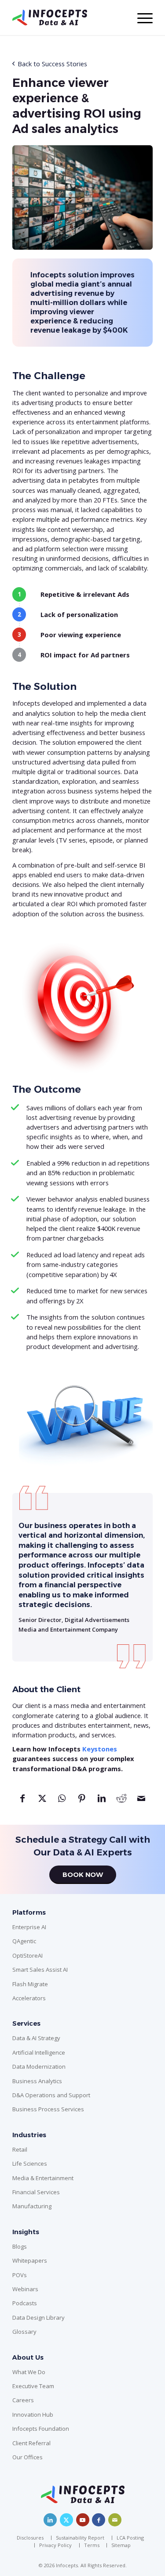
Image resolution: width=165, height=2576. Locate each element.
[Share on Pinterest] (82, 1802)
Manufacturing (32, 2206)
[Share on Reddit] (121, 1802)
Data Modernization (39, 2067)
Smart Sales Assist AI (40, 1970)
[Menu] (141, 18)
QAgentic (24, 1941)
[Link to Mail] (115, 2520)
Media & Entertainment (43, 2178)
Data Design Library (38, 2318)
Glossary (24, 2332)
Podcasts (25, 2303)
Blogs (20, 2246)
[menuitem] (32, 2538)
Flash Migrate (30, 1984)
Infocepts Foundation (41, 2429)
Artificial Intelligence (39, 2052)
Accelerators (29, 1998)
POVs (20, 2275)
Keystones (100, 1749)
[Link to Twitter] (66, 2520)
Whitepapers (30, 2260)
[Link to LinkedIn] (50, 2520)
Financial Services (36, 2192)
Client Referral (31, 2443)
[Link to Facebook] (99, 2520)
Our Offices (27, 2457)
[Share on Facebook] (22, 1802)
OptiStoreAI (27, 1955)
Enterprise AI (29, 1927)
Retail (20, 2149)
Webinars (25, 2289)
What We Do (29, 2372)
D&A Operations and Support (51, 2095)
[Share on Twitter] (42, 1802)
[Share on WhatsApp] (62, 1802)
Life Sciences (30, 2163)
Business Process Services (48, 2109)
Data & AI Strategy (36, 2038)
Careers (23, 2400)
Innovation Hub (33, 2415)
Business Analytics (37, 2081)
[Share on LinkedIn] (101, 1802)
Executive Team (33, 2386)
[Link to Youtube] (83, 2520)
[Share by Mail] (141, 1802)
